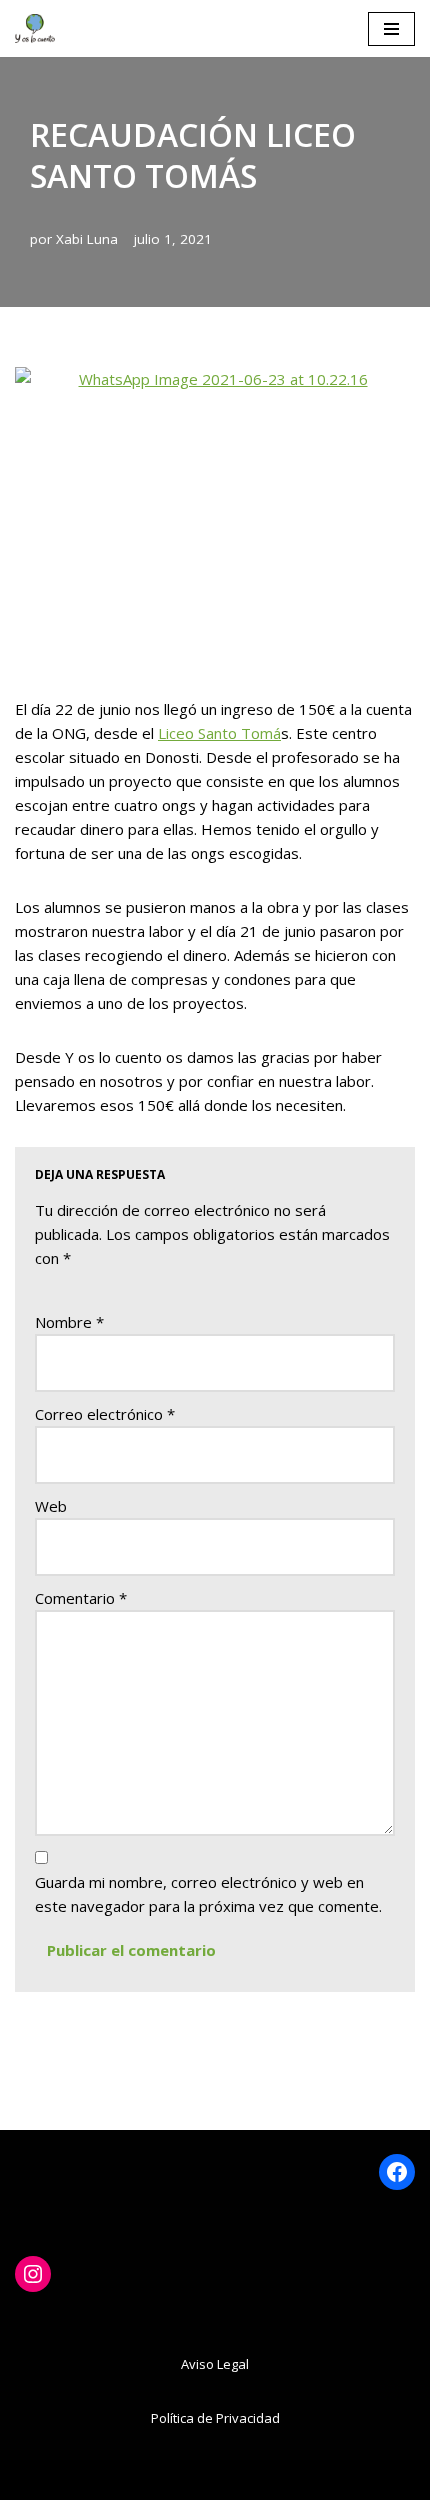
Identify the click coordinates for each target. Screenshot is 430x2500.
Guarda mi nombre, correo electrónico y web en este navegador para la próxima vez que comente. (208, 1894)
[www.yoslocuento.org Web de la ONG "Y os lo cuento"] (35, 28)
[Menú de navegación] (391, 29)
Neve (103, 2480)
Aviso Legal (215, 2364)
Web (51, 1506)
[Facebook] (397, 2172)
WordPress (306, 2480)
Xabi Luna (87, 239)
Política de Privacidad (215, 2418)
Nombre (69, 1322)
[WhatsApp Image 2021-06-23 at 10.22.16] (215, 517)
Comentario (81, 1598)
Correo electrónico (105, 1414)
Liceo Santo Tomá (219, 733)
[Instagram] (33, 2274)
